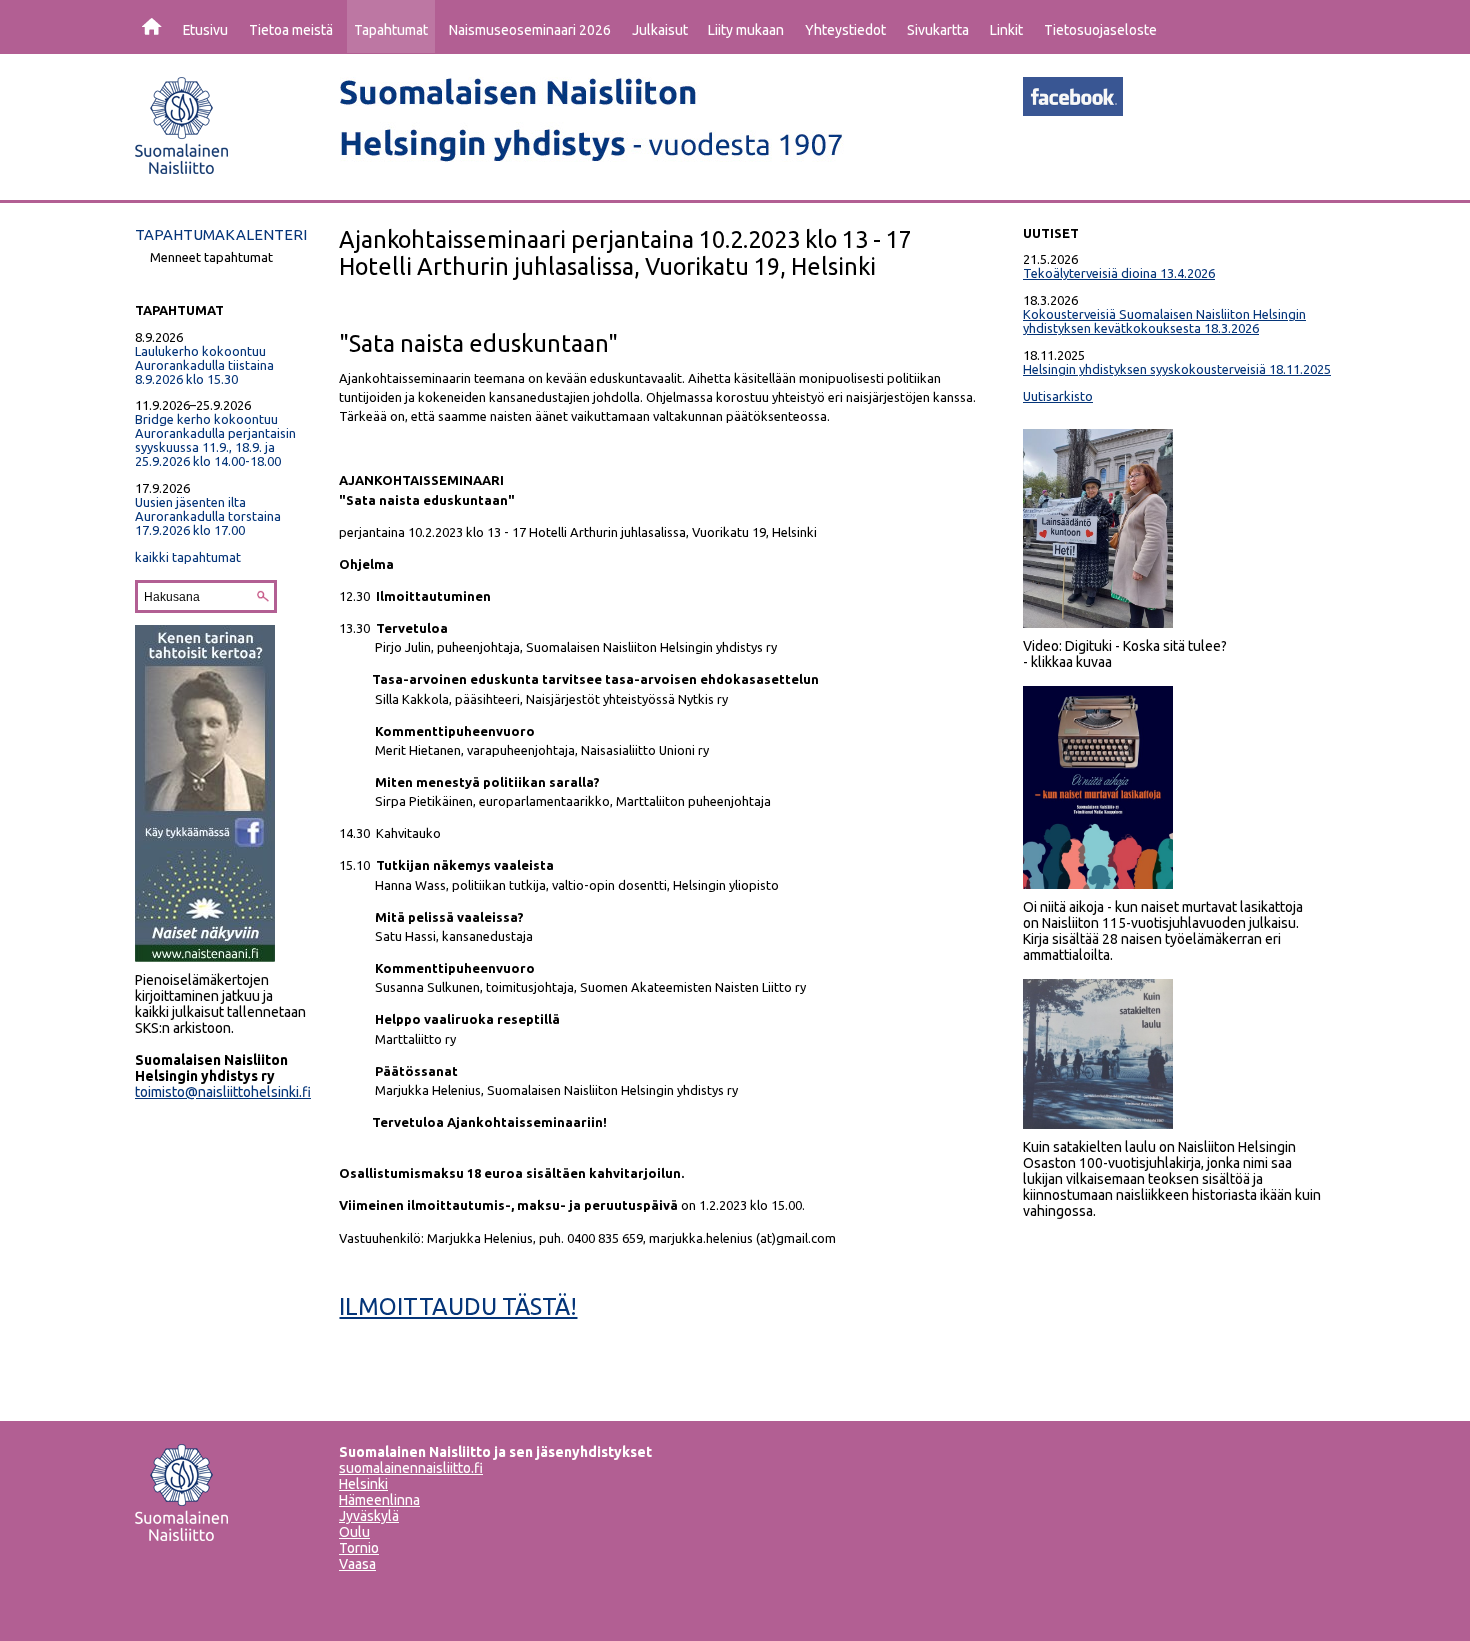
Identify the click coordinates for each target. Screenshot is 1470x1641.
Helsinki (363, 1484)
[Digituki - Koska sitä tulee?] (1098, 623)
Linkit (1006, 30)
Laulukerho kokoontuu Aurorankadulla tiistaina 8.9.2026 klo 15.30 (204, 365)
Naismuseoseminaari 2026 (530, 30)
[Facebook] (1073, 110)
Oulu (354, 1532)
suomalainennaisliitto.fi (411, 1468)
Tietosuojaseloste (1100, 30)
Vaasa (357, 1564)
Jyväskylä (369, 1516)
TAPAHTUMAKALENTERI (221, 234)
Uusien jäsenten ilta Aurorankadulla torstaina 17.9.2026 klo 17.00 (208, 516)
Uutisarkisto (1058, 396)
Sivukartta (938, 30)
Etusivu (205, 30)
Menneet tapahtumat (211, 257)
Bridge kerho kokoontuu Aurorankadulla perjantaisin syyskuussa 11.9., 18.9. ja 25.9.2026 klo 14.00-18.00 (215, 440)
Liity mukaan (746, 30)
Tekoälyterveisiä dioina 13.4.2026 (1119, 273)
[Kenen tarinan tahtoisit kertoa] (205, 957)
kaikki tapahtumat (188, 557)
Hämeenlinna (379, 1500)
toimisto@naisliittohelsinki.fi (223, 1092)
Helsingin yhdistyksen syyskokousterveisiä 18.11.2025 (1177, 369)
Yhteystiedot (845, 30)
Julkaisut (660, 30)
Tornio (359, 1548)
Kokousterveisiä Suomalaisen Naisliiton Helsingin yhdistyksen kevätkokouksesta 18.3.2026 (1164, 321)
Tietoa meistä (291, 30)
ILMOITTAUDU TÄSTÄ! (458, 1306)
